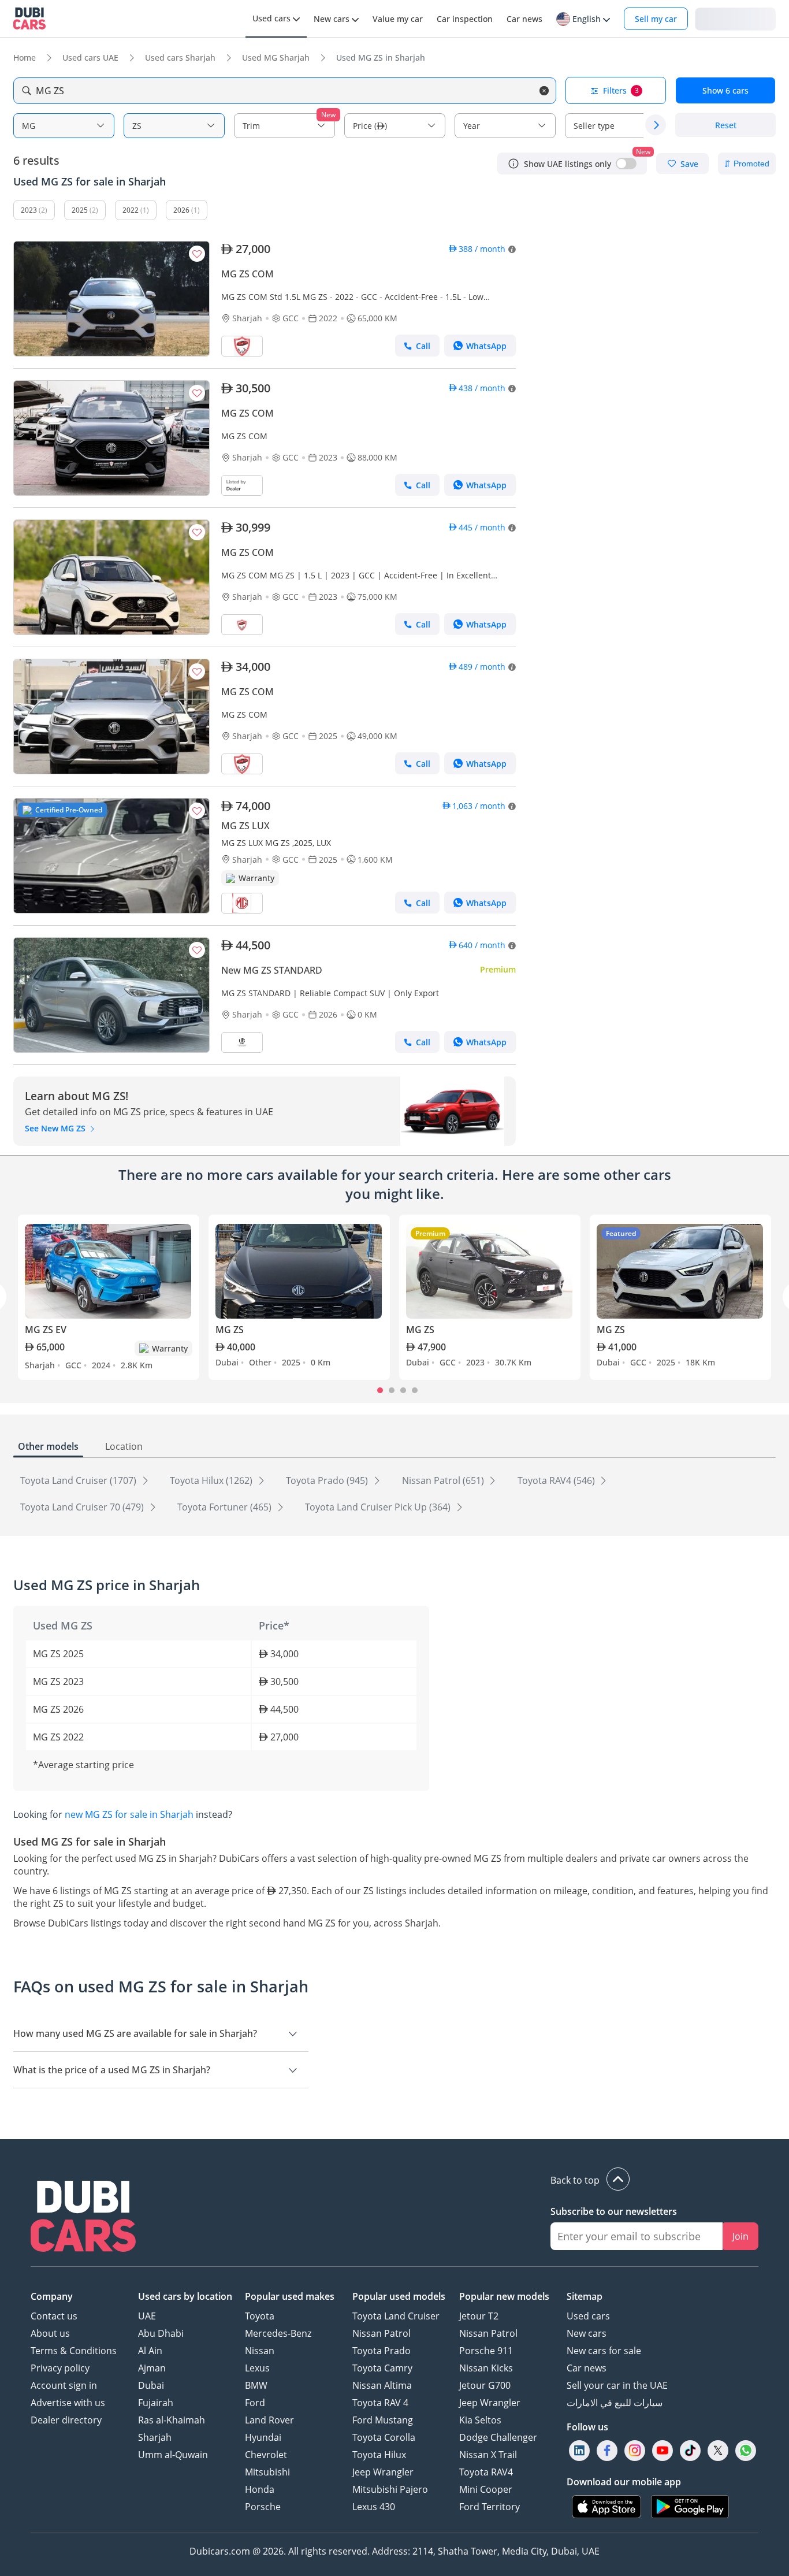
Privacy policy (60, 2368)
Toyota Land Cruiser (396, 2316)
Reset (726, 125)
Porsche (263, 2507)
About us (50, 2333)
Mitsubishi (267, 2472)
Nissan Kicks (486, 2368)
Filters (621, 90)
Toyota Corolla (384, 2437)
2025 (80, 210)
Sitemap (585, 2296)
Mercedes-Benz (278, 2333)
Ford (255, 2403)
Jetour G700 (485, 2385)
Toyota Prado (382, 2351)
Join (740, 2236)
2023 (29, 210)
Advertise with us (68, 2403)
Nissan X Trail (488, 2455)
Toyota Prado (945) (328, 1480)
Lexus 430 (374, 2507)
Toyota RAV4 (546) (557, 1480)
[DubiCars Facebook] (607, 2450)
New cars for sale (604, 2351)
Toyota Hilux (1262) (212, 1480)
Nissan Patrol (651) (444, 1480)
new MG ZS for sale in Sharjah (129, 1814)
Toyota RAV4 (486, 2472)
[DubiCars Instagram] (635, 2450)
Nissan (260, 2351)
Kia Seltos (480, 2420)
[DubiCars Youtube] (663, 2450)
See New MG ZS (56, 1128)
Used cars (588, 2316)
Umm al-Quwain (173, 2455)
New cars (587, 2333)
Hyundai (263, 2437)
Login (735, 18)
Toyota (260, 2316)
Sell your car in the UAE (617, 2385)
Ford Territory (490, 2507)
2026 (181, 210)
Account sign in (64, 2385)
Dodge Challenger (498, 2437)
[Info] (513, 164)
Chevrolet (266, 2455)
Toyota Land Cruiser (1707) (79, 1480)
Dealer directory (66, 2420)
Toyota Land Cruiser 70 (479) (83, 1507)
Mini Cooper (486, 2489)
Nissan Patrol (382, 2333)
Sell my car (656, 19)
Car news (587, 2368)
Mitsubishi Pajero (390, 2489)
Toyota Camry (382, 2368)
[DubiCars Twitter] (718, 2450)
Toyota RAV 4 (380, 2403)
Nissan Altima (382, 2385)
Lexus (257, 2368)
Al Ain (150, 2351)
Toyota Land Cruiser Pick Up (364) (379, 1507)
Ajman (152, 2368)
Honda (260, 2489)
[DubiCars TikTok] (691, 2450)
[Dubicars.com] (83, 2218)
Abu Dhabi (161, 2333)
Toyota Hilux (379, 2455)
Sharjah (155, 2437)
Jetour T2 (479, 2316)
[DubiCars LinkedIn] (579, 2450)
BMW (256, 2385)
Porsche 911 (486, 2351)
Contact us (54, 2316)
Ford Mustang (383, 2420)
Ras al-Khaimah (172, 2420)
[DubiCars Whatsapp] (746, 2450)
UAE (147, 2316)
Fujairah (156, 2403)
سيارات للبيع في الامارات (615, 2403)
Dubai (151, 2385)
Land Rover (269, 2420)
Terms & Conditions (74, 2351)
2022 (131, 210)
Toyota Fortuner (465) (226, 1507)
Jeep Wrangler (383, 2472)
